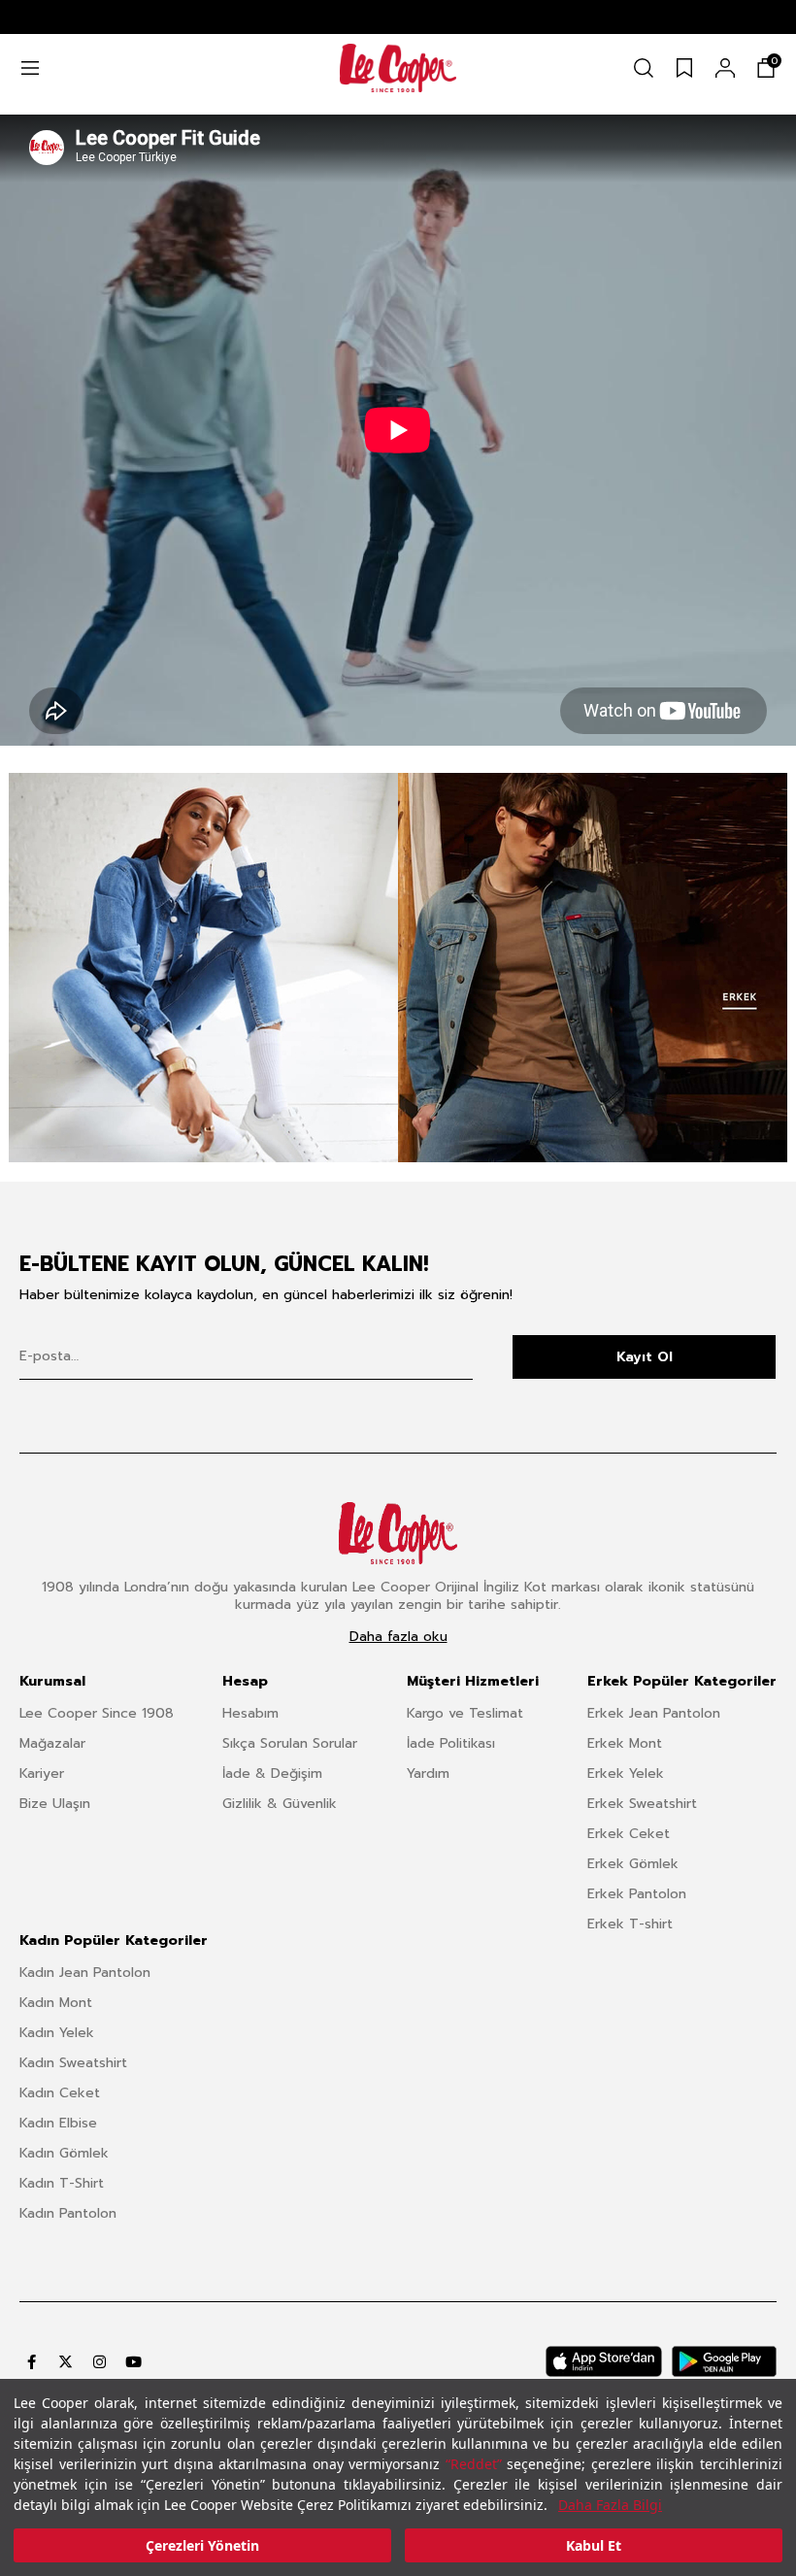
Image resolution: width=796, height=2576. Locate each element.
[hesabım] (725, 68)
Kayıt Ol (645, 1357)
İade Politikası (451, 1743)
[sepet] (766, 68)
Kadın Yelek (57, 2033)
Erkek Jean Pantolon (654, 1713)
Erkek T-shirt (630, 1924)
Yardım (428, 1773)
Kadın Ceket (60, 2093)
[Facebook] (32, 2362)
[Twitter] (66, 2362)
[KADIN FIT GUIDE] (203, 968)
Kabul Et (594, 2545)
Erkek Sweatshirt (642, 1804)
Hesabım (250, 1713)
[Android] (724, 2361)
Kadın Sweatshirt (73, 2063)
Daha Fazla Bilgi (610, 2505)
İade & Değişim (272, 1773)
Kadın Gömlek (64, 2153)
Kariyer (42, 1773)
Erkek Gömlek (633, 1864)
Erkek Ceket (629, 1834)
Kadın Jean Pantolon (85, 1973)
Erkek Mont (625, 1743)
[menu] (30, 68)
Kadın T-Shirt (62, 2183)
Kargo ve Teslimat (465, 1713)
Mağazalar (52, 1743)
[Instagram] (99, 2362)
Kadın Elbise (58, 2123)
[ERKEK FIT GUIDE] (593, 968)
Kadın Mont (56, 2003)
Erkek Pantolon (637, 1894)
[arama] (644, 68)
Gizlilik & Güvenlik (280, 1804)
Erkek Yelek (626, 1773)
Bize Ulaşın (55, 1804)
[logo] (398, 68)
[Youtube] (133, 2362)
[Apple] (604, 2361)
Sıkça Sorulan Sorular (290, 1743)
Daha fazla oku (398, 1637)
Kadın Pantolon (68, 2213)
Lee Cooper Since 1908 (97, 1713)
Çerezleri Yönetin (202, 2545)
